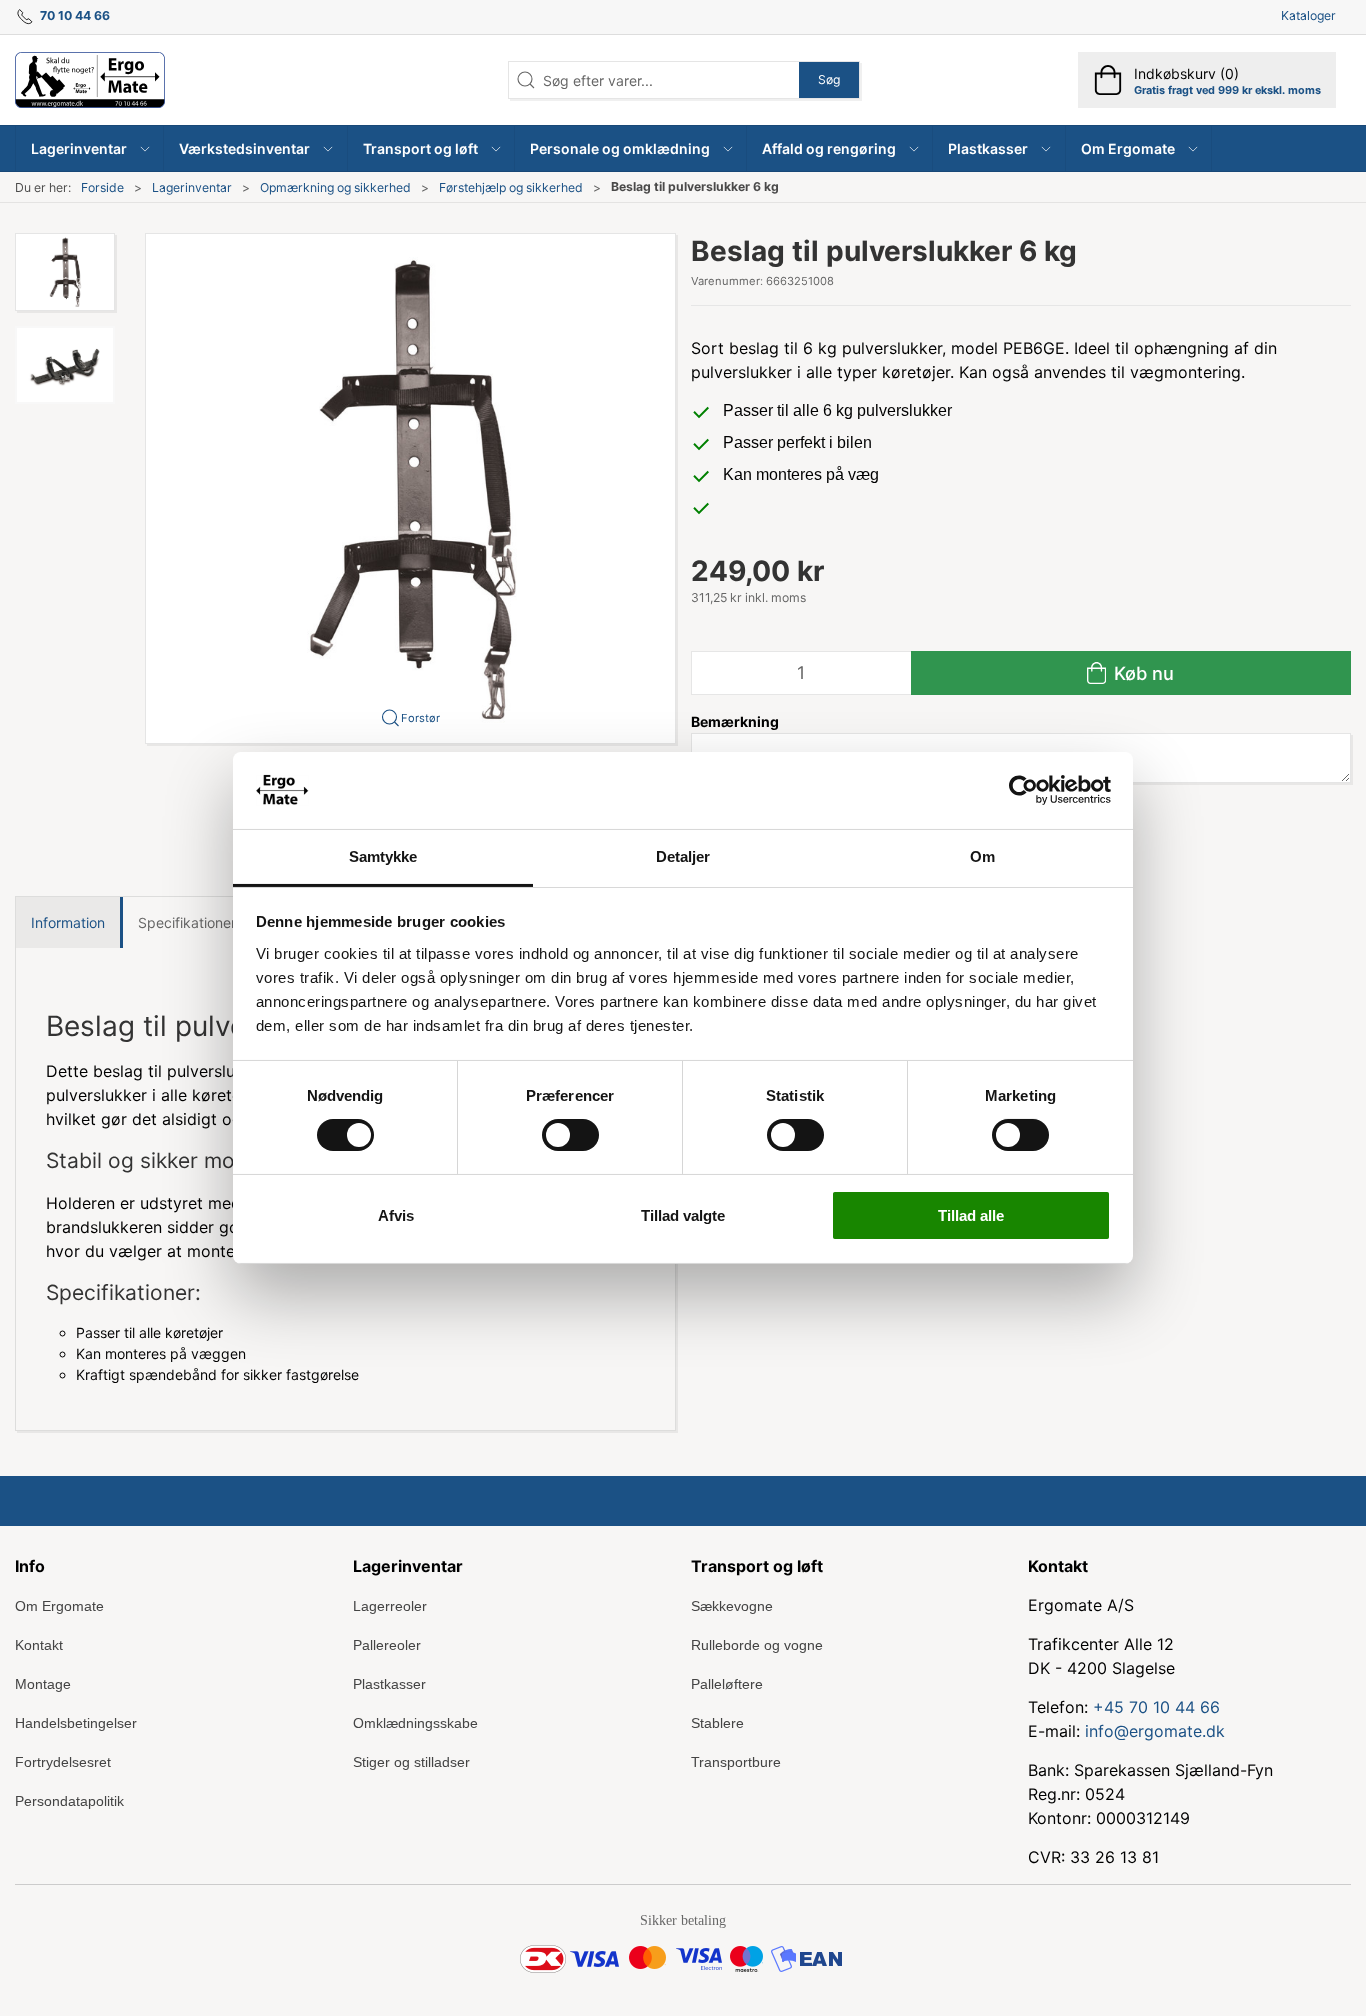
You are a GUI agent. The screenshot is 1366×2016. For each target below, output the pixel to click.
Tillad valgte (683, 1215)
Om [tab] (982, 856)
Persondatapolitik (69, 1801)
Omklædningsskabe (415, 1723)
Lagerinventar (192, 187)
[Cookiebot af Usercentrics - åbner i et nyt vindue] (1023, 790)
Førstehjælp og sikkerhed (511, 187)
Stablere (717, 1723)
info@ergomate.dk (1155, 1731)
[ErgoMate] (90, 80)
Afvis (396, 1215)
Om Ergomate (59, 1606)
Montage (43, 1684)
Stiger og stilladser (411, 1762)
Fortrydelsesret (63, 1762)
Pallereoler (387, 1645)
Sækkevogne (732, 1606)
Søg (829, 79)
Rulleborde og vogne (757, 1645)
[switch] (570, 1135)
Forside (102, 187)
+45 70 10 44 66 (1156, 1707)
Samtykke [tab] (383, 856)
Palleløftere (727, 1684)
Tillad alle (971, 1215)
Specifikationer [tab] (187, 922)
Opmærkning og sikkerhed (335, 187)
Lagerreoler (390, 1606)
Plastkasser (389, 1684)
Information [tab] (68, 922)
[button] (90, 148)
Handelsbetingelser (76, 1723)
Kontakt (39, 1645)
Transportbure (736, 1762)
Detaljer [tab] (683, 856)
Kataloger (1308, 15)
